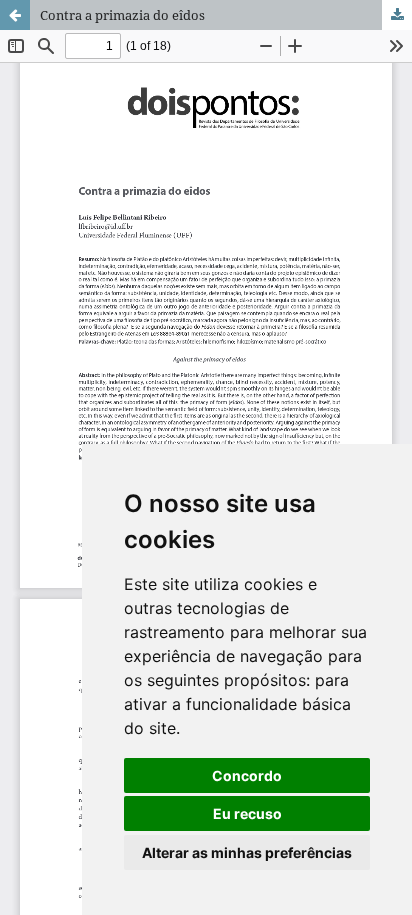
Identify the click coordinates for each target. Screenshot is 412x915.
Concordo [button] (247, 775)
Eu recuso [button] (247, 813)
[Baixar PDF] (397, 15)
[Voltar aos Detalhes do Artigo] (15, 15)
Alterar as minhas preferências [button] (247, 852)
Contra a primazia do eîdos (122, 15)
